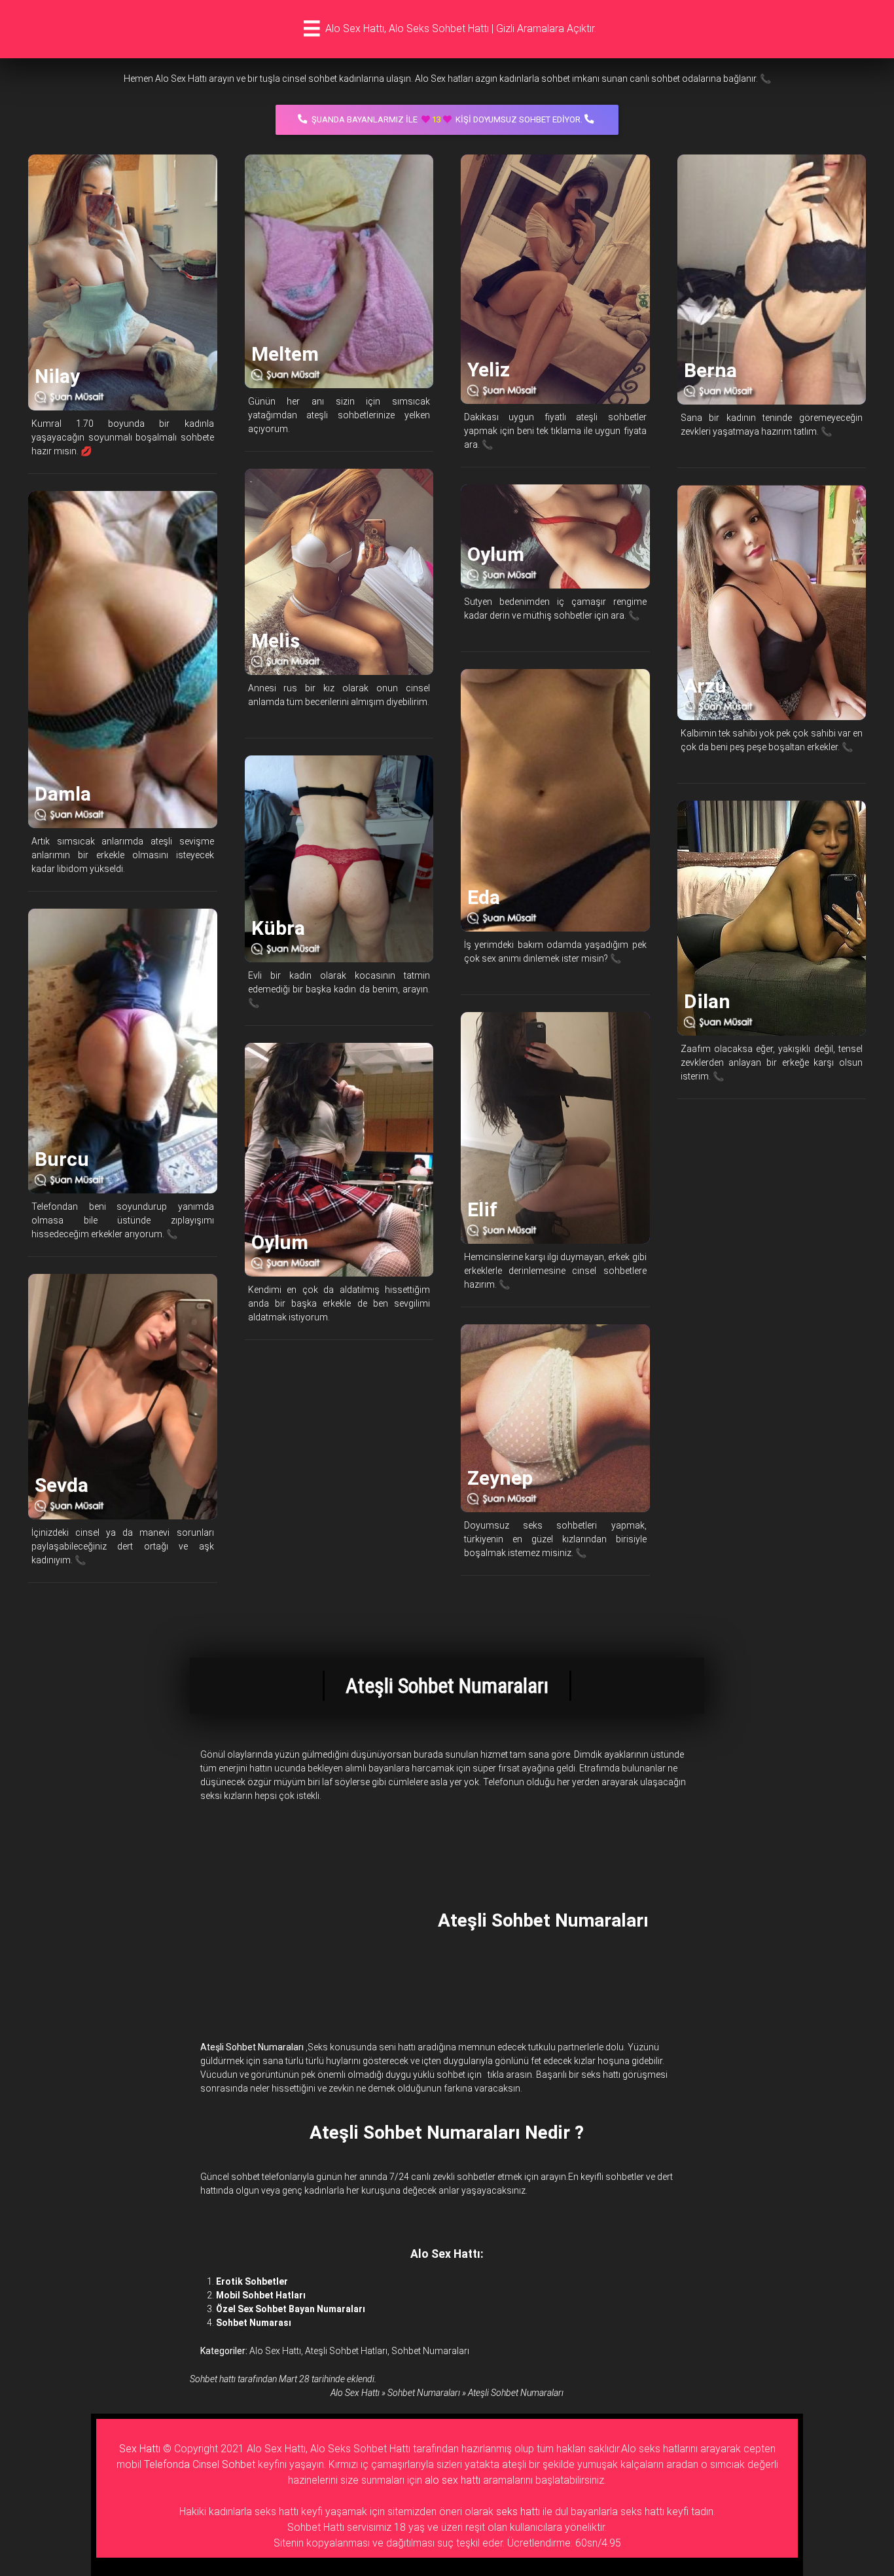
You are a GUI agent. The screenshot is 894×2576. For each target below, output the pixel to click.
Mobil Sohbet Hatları (261, 2295)
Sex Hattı (140, 2449)
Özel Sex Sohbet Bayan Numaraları (291, 2309)
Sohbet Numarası (254, 2323)
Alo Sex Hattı (275, 2351)
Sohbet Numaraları (430, 2351)
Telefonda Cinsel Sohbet (200, 2464)
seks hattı (518, 2512)
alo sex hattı (453, 2480)
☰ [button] (312, 29)
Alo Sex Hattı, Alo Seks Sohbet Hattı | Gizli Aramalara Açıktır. (461, 28)
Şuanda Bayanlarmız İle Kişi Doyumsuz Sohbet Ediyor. (447, 119)
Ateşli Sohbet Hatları (346, 2351)
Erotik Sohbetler (252, 2281)
